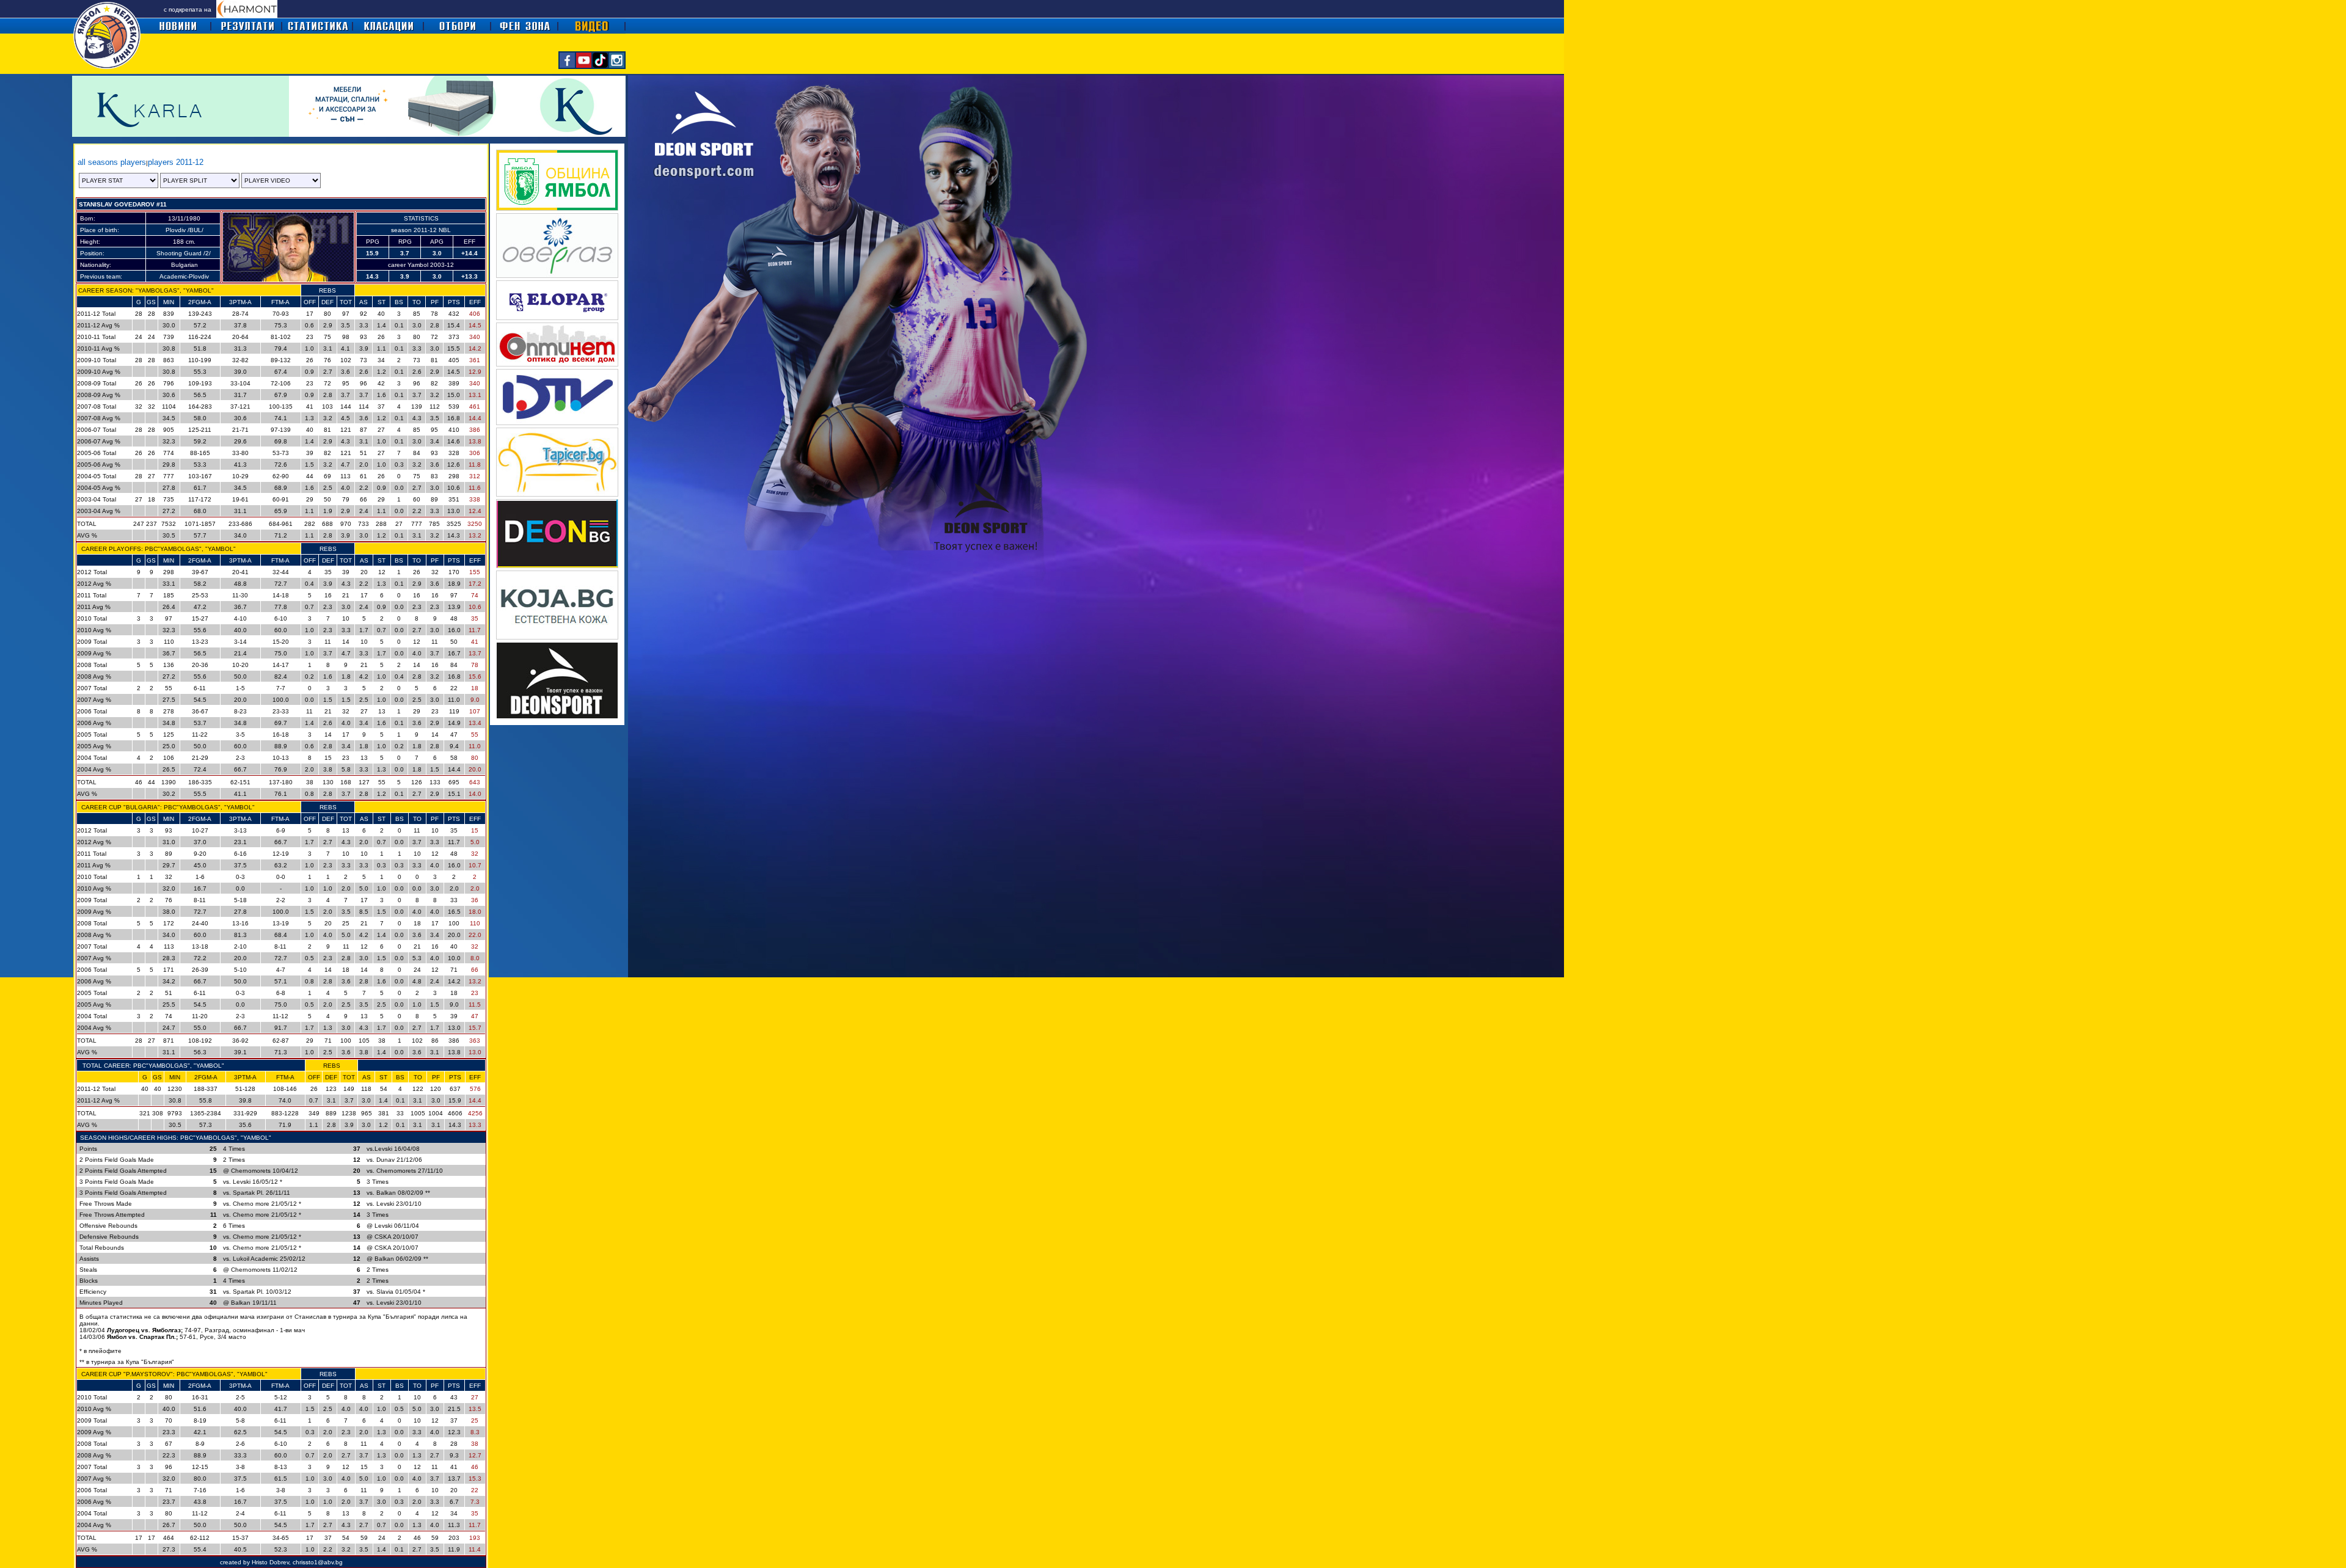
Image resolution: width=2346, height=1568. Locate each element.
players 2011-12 (176, 162)
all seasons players (112, 162)
